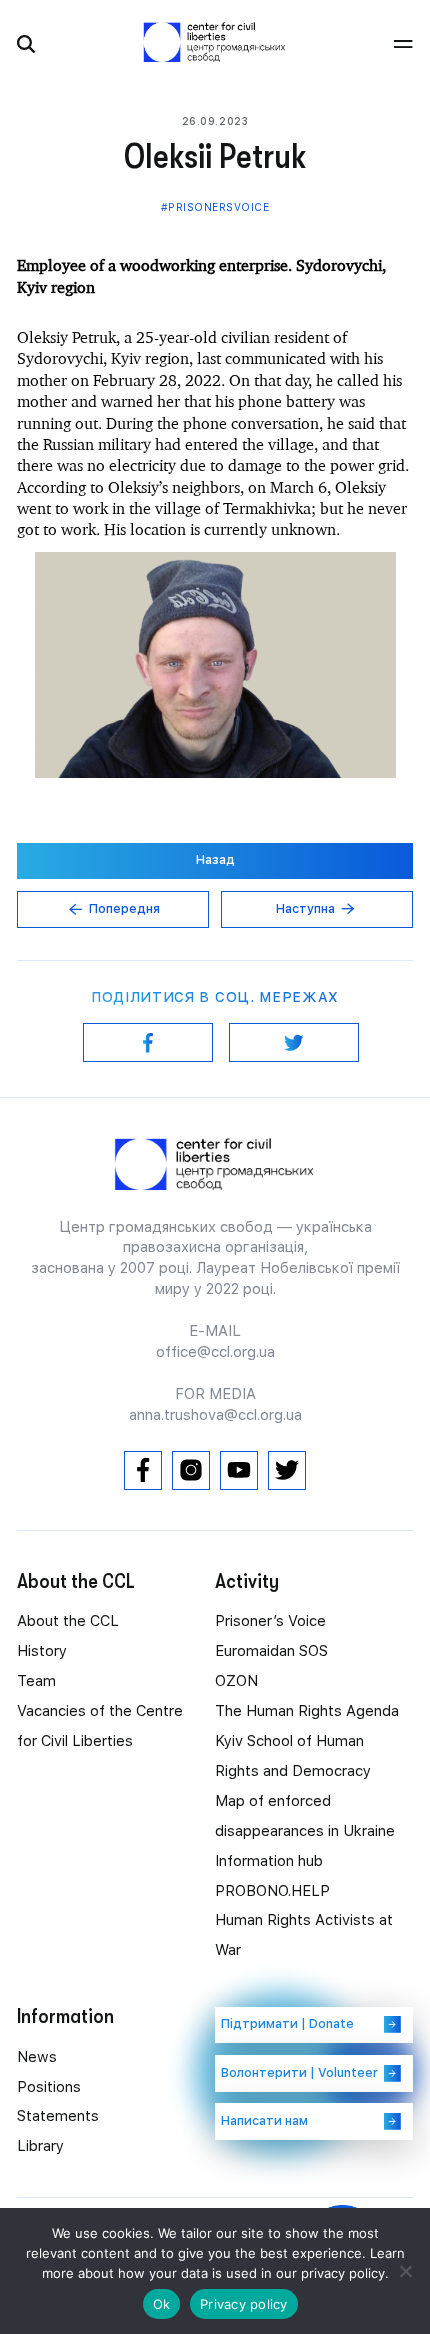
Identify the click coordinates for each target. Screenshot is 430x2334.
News (37, 2057)
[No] (405, 2271)
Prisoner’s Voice (270, 1621)
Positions (49, 2087)
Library (40, 2146)
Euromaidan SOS (271, 1651)
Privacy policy (244, 2304)
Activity (247, 1581)
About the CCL (68, 1621)
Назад (215, 859)
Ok (162, 2304)
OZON (236, 1681)
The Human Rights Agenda (307, 1711)
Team (36, 1681)
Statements (58, 2116)
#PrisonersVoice (215, 207)
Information (65, 2016)
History (42, 1651)
